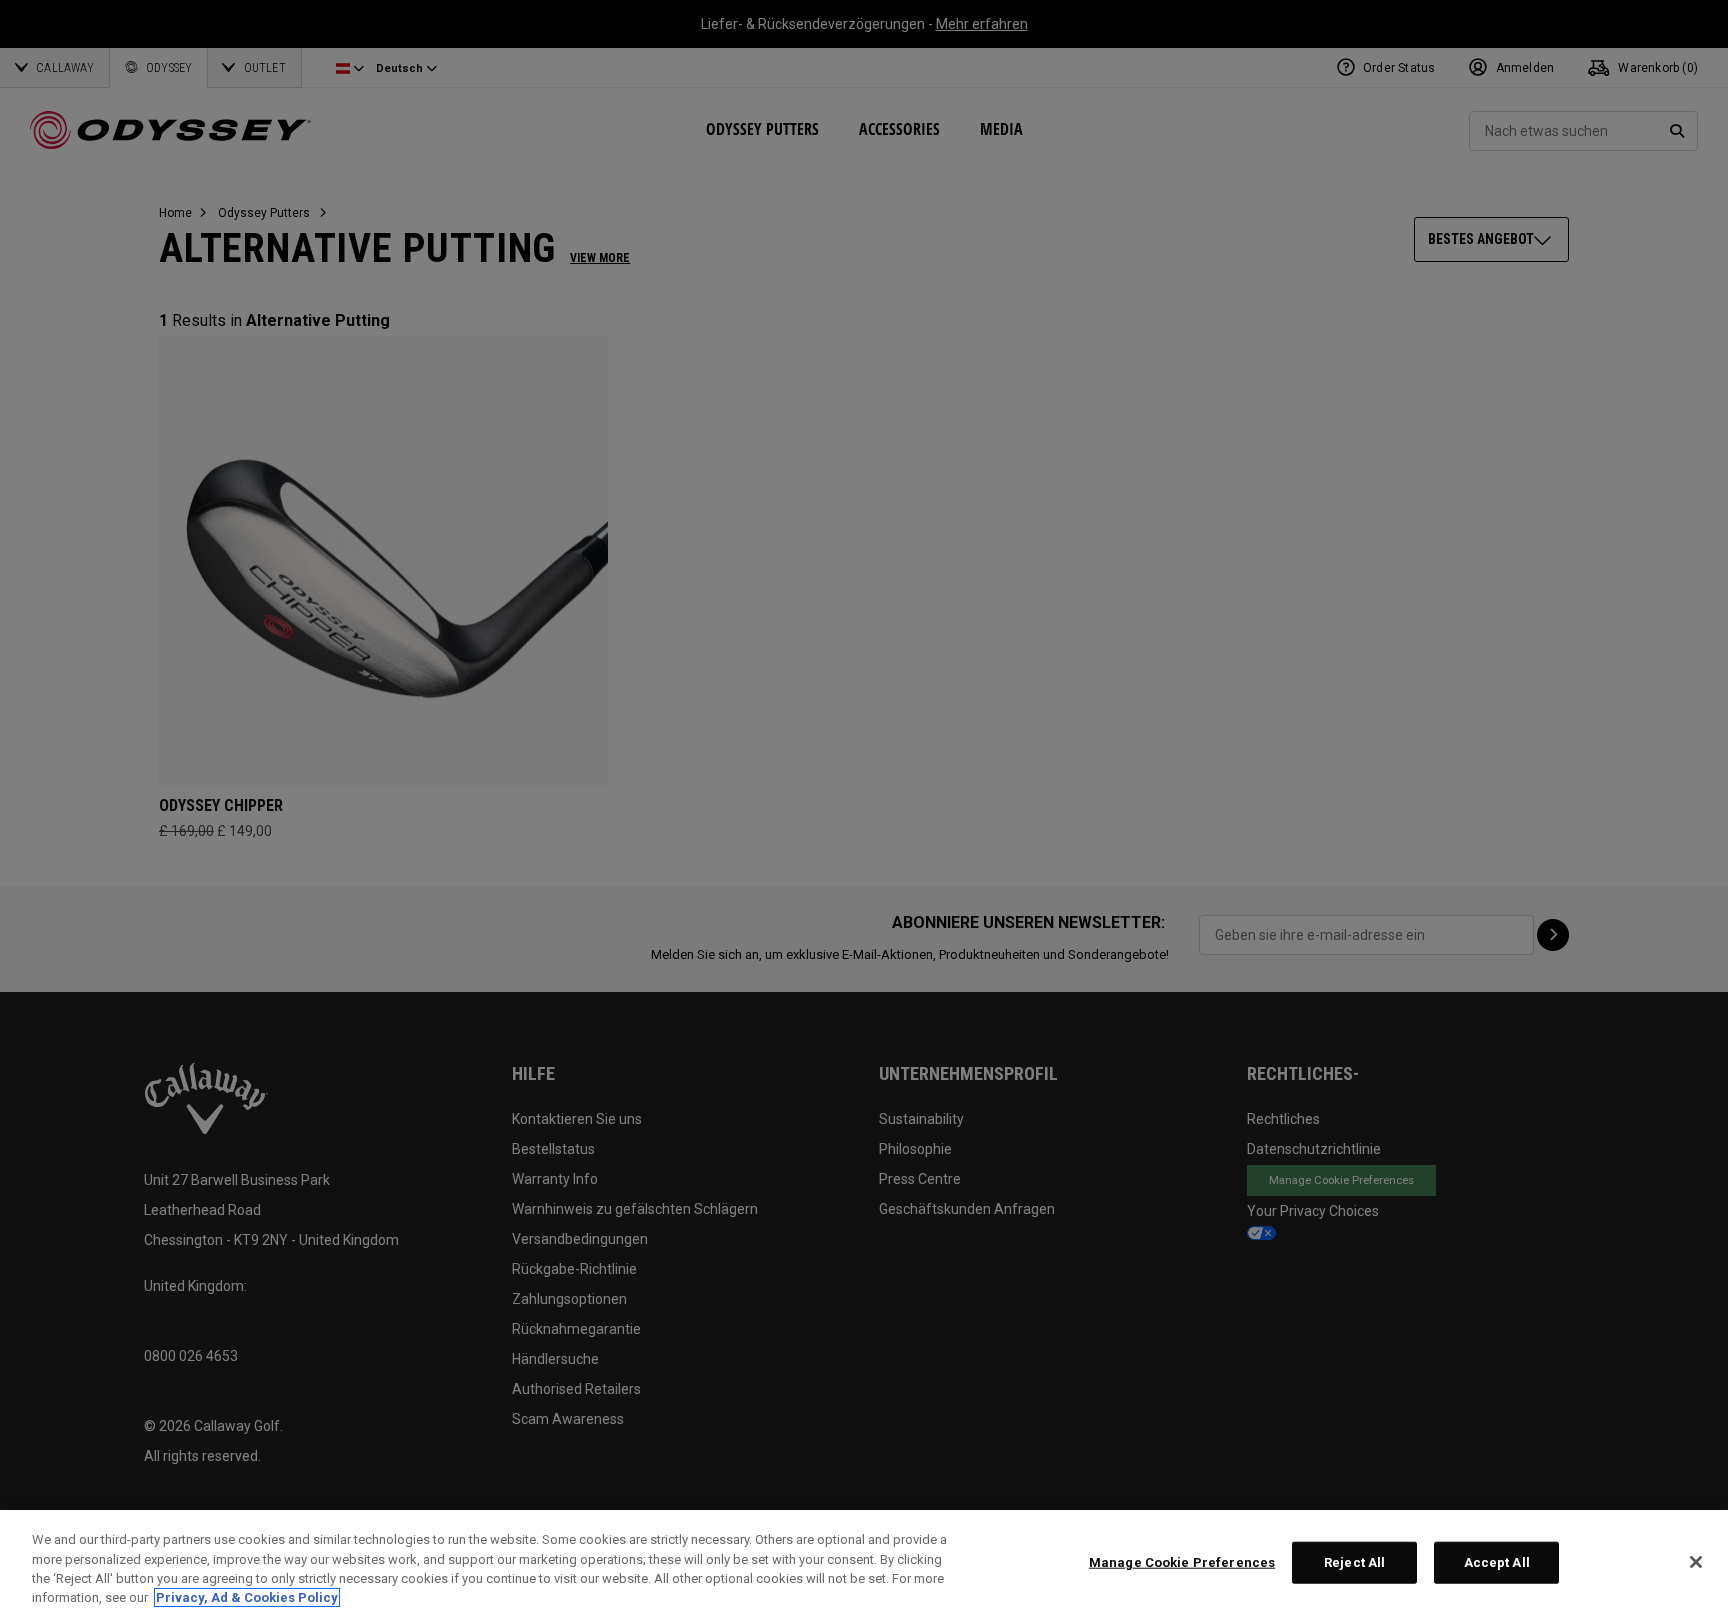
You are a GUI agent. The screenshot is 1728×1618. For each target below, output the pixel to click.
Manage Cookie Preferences (1182, 1562)
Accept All (1497, 1562)
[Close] (1696, 1562)
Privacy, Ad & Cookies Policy (247, 1597)
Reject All (1354, 1562)
